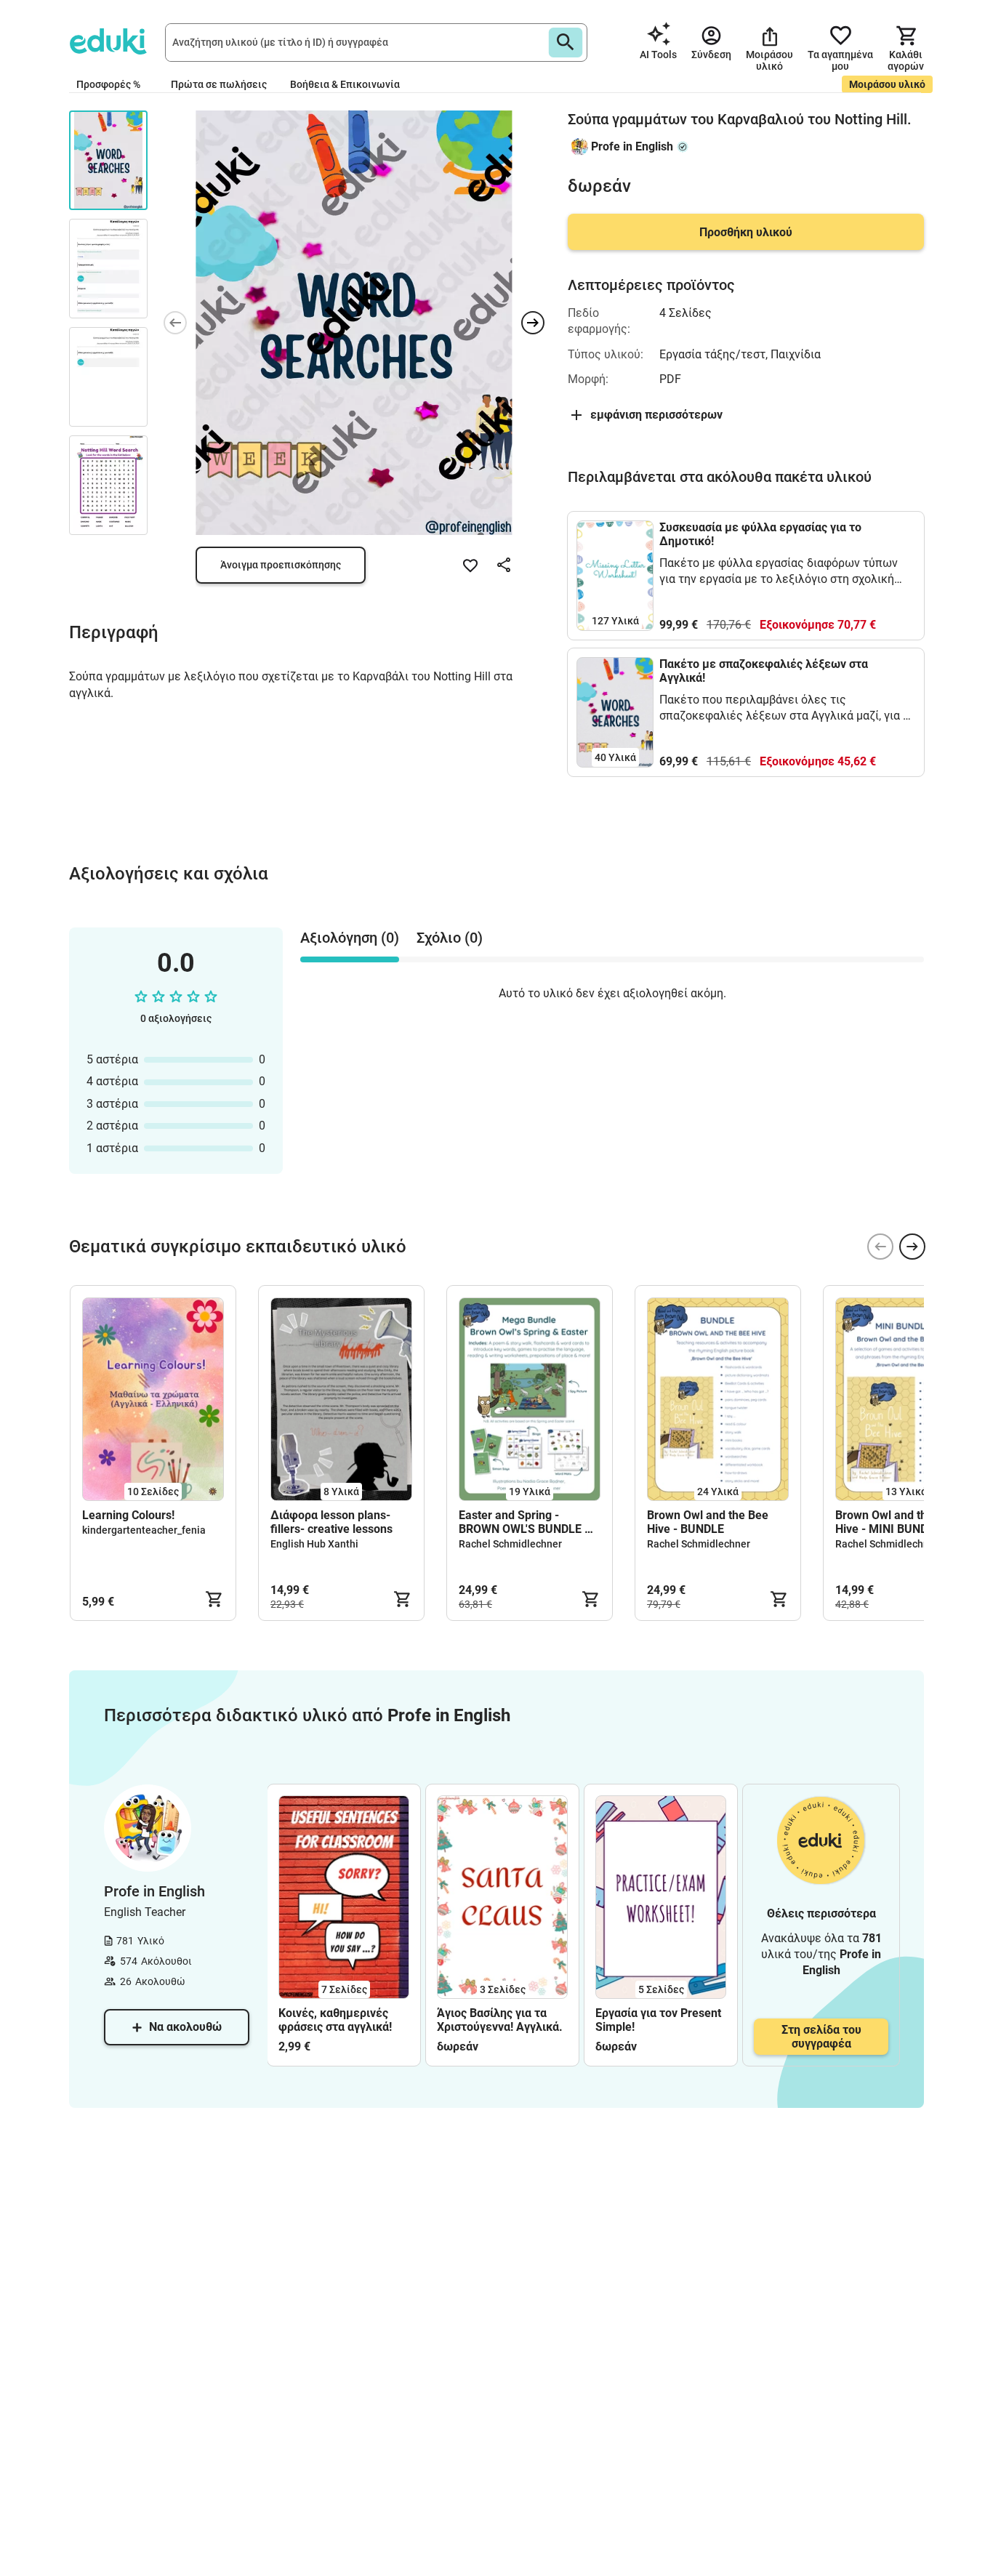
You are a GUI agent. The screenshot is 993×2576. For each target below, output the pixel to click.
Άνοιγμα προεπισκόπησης (281, 565)
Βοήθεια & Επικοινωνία (345, 84)
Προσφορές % (108, 84)
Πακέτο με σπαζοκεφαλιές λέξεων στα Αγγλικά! (764, 671)
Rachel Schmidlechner (510, 1544)
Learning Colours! (128, 1515)
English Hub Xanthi (314, 1544)
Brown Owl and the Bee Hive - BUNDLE (708, 1522)
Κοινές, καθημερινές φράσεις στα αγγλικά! (335, 2020)
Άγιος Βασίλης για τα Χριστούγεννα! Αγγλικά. (500, 2020)
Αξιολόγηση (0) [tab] (350, 938)
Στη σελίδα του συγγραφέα (821, 2037)
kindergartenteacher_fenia (144, 1530)
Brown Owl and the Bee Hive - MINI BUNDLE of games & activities (896, 1522)
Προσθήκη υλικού (746, 232)
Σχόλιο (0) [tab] (450, 938)
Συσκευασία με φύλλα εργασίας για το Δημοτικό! (760, 534)
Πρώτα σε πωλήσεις (219, 84)
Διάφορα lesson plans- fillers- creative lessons (331, 1522)
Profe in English (632, 146)
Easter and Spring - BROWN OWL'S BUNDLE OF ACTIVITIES (529, 1522)
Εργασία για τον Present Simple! (658, 2020)
